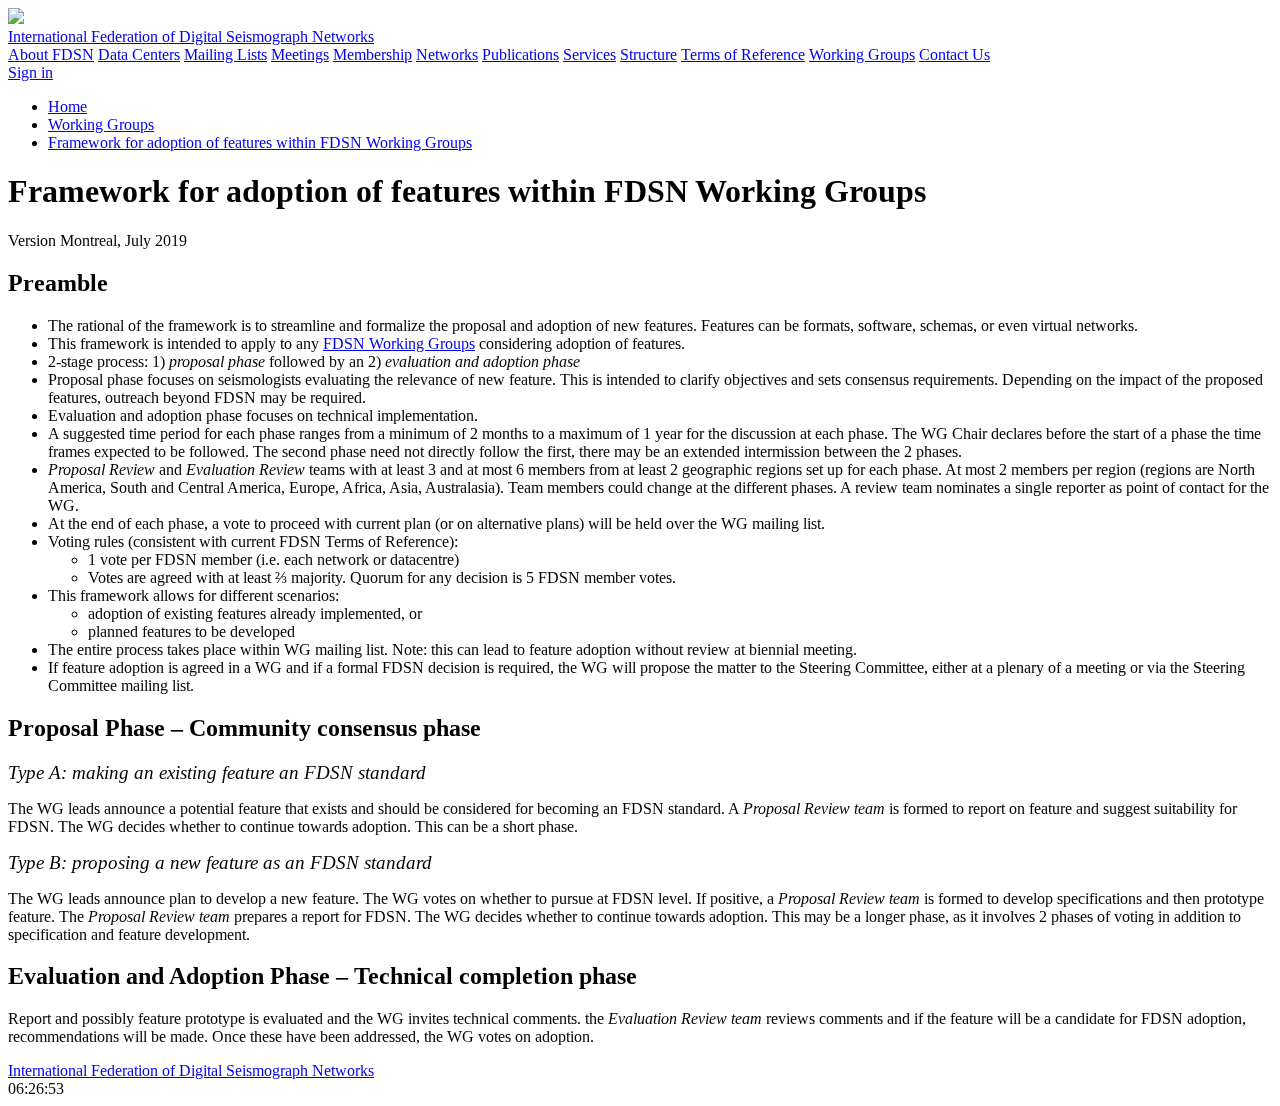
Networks (447, 54)
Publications (520, 54)
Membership (372, 54)
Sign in (30, 72)
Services (589, 54)
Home (67, 106)
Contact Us (954, 54)
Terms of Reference (743, 54)
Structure (648, 54)
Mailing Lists (225, 54)
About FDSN (51, 54)
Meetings (300, 54)
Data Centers (139, 54)
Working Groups (862, 54)
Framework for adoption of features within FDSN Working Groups (260, 142)
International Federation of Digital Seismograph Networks (191, 1070)
